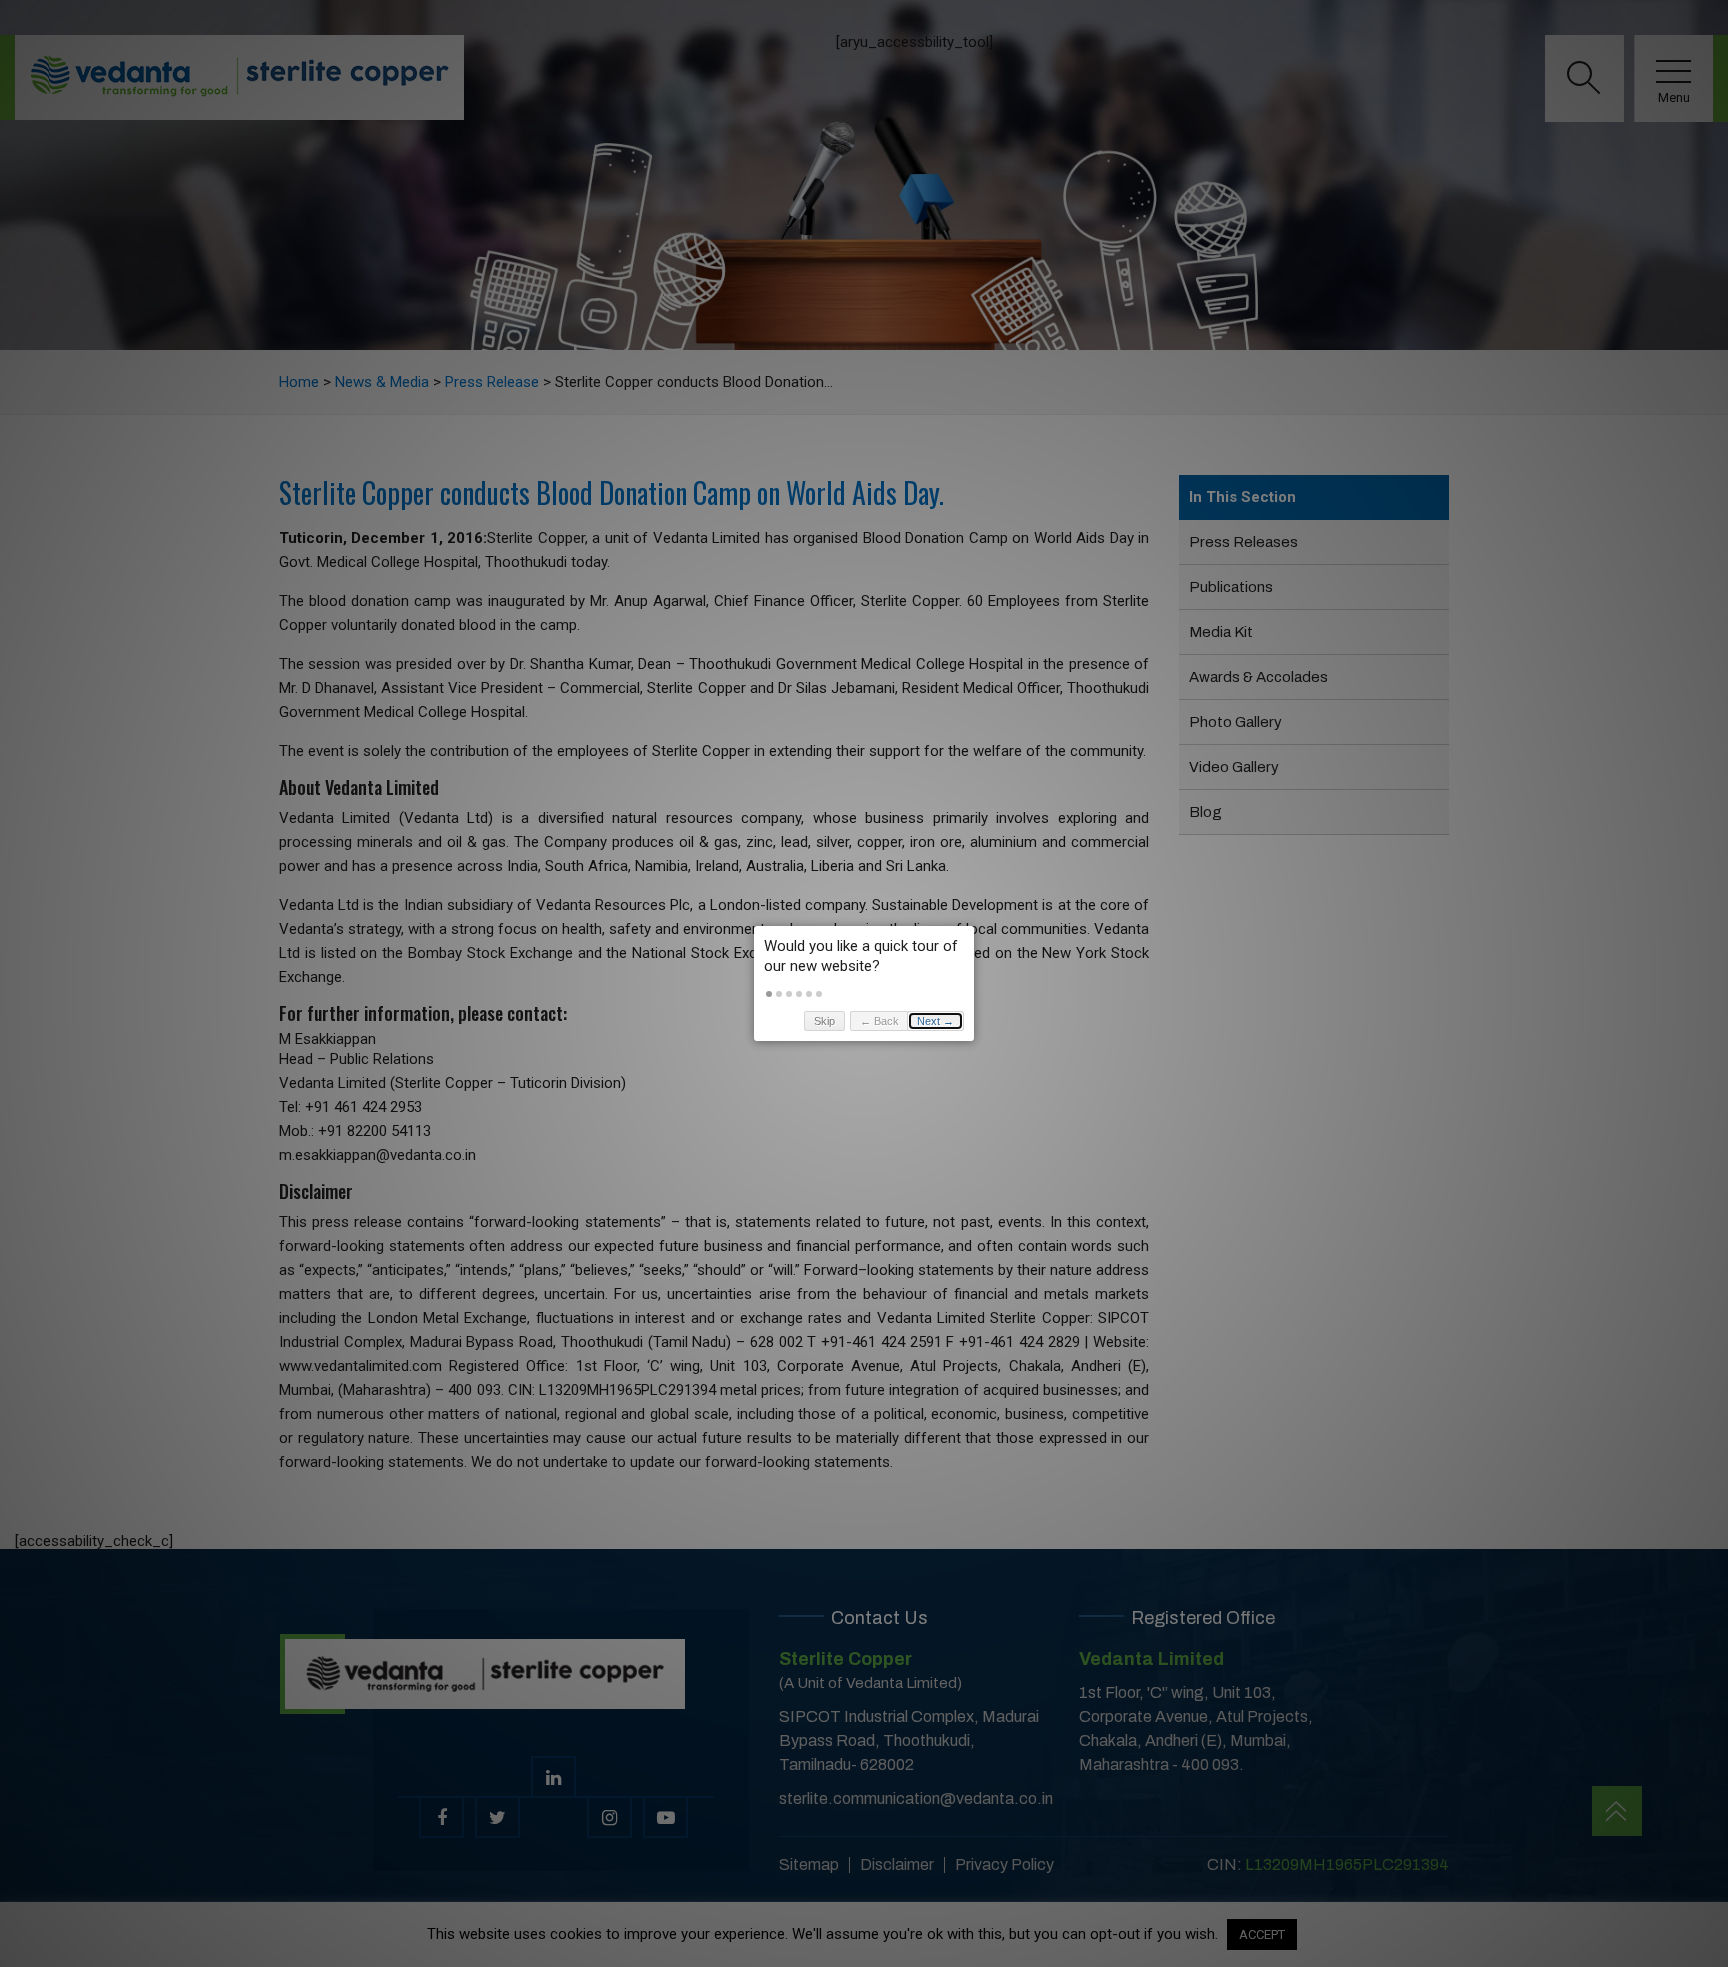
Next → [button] (935, 1021)
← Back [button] (879, 1021)
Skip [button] (824, 1021)
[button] (769, 994)
